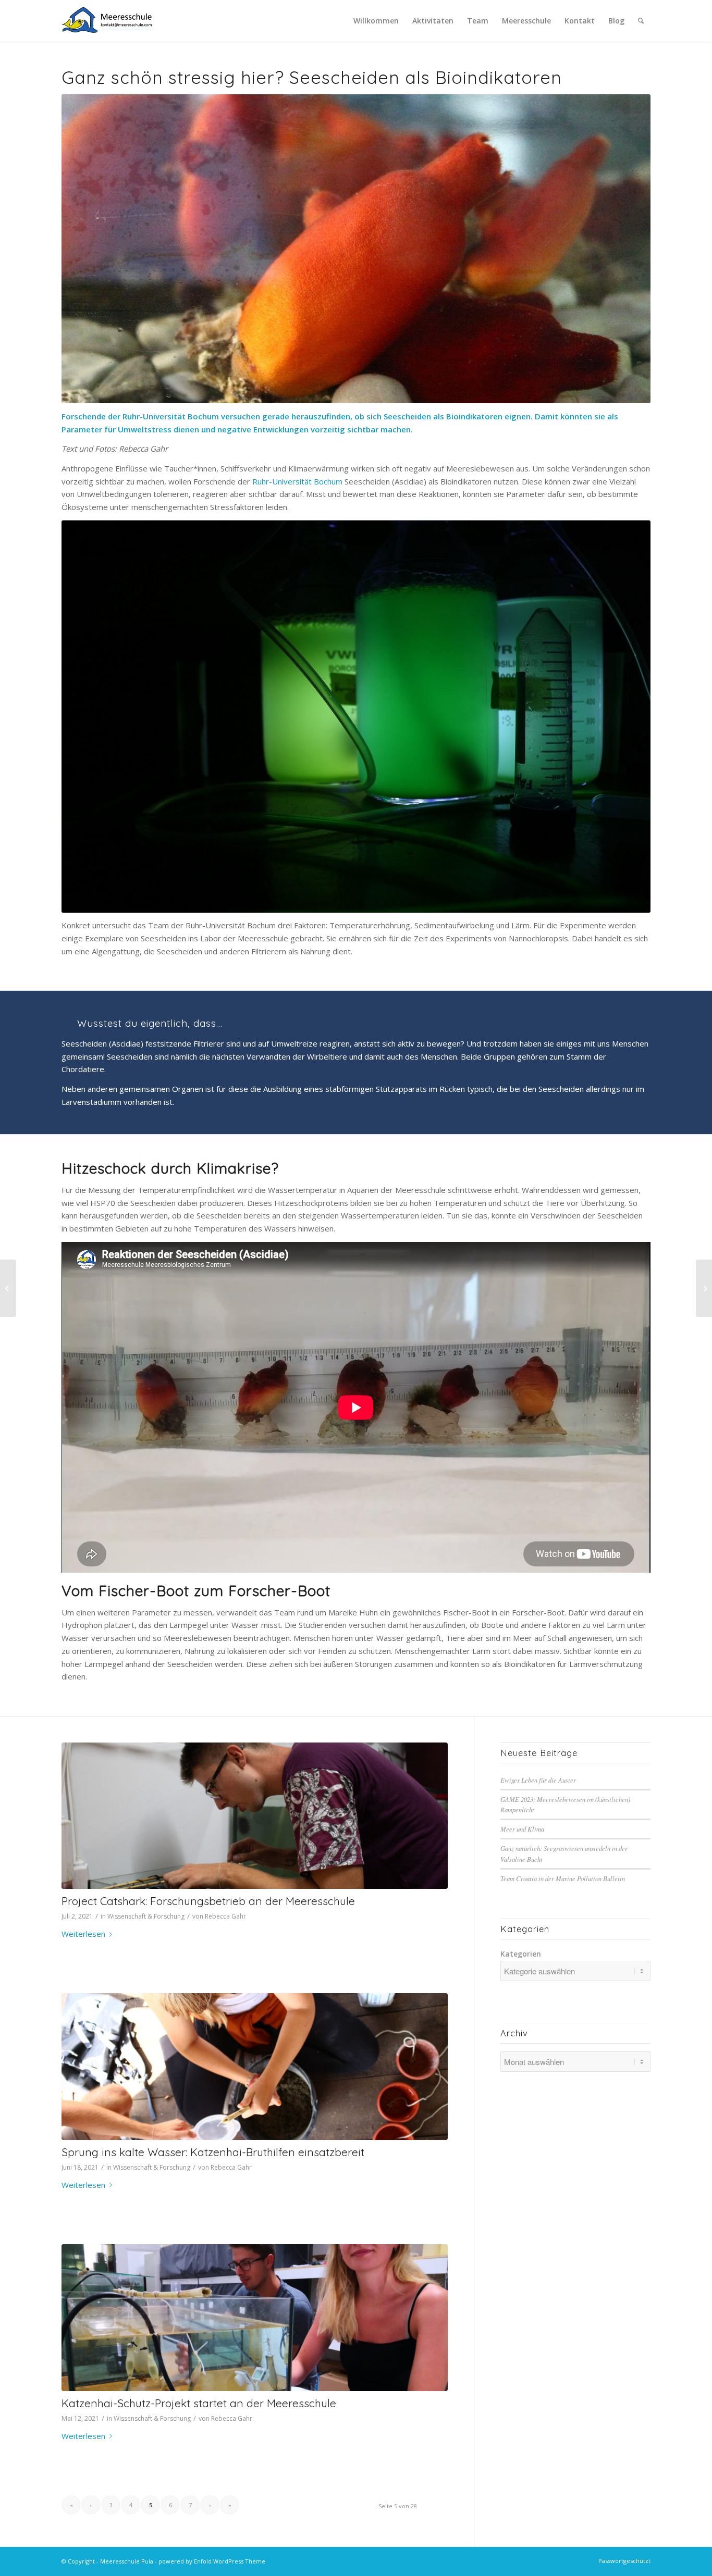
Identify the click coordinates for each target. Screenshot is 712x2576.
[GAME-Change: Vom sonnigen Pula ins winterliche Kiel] (704, 1288)
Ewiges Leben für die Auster (538, 1780)
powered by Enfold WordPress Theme (212, 2561)
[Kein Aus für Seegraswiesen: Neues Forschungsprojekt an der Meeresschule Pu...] (8, 1288)
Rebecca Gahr (225, 1916)
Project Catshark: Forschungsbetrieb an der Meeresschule (208, 1901)
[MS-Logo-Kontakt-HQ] (107, 21)
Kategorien (521, 1954)
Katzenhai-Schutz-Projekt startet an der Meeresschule (199, 2403)
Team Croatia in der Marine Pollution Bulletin (563, 1878)
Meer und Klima (522, 1829)
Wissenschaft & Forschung (146, 1916)
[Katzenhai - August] (255, 1816)
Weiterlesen (83, 1934)
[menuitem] (376, 21)
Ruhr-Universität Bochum (297, 481)
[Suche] (641, 21)
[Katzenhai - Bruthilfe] (255, 2066)
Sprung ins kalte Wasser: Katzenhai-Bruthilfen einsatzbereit (213, 2152)
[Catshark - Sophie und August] (255, 2317)
